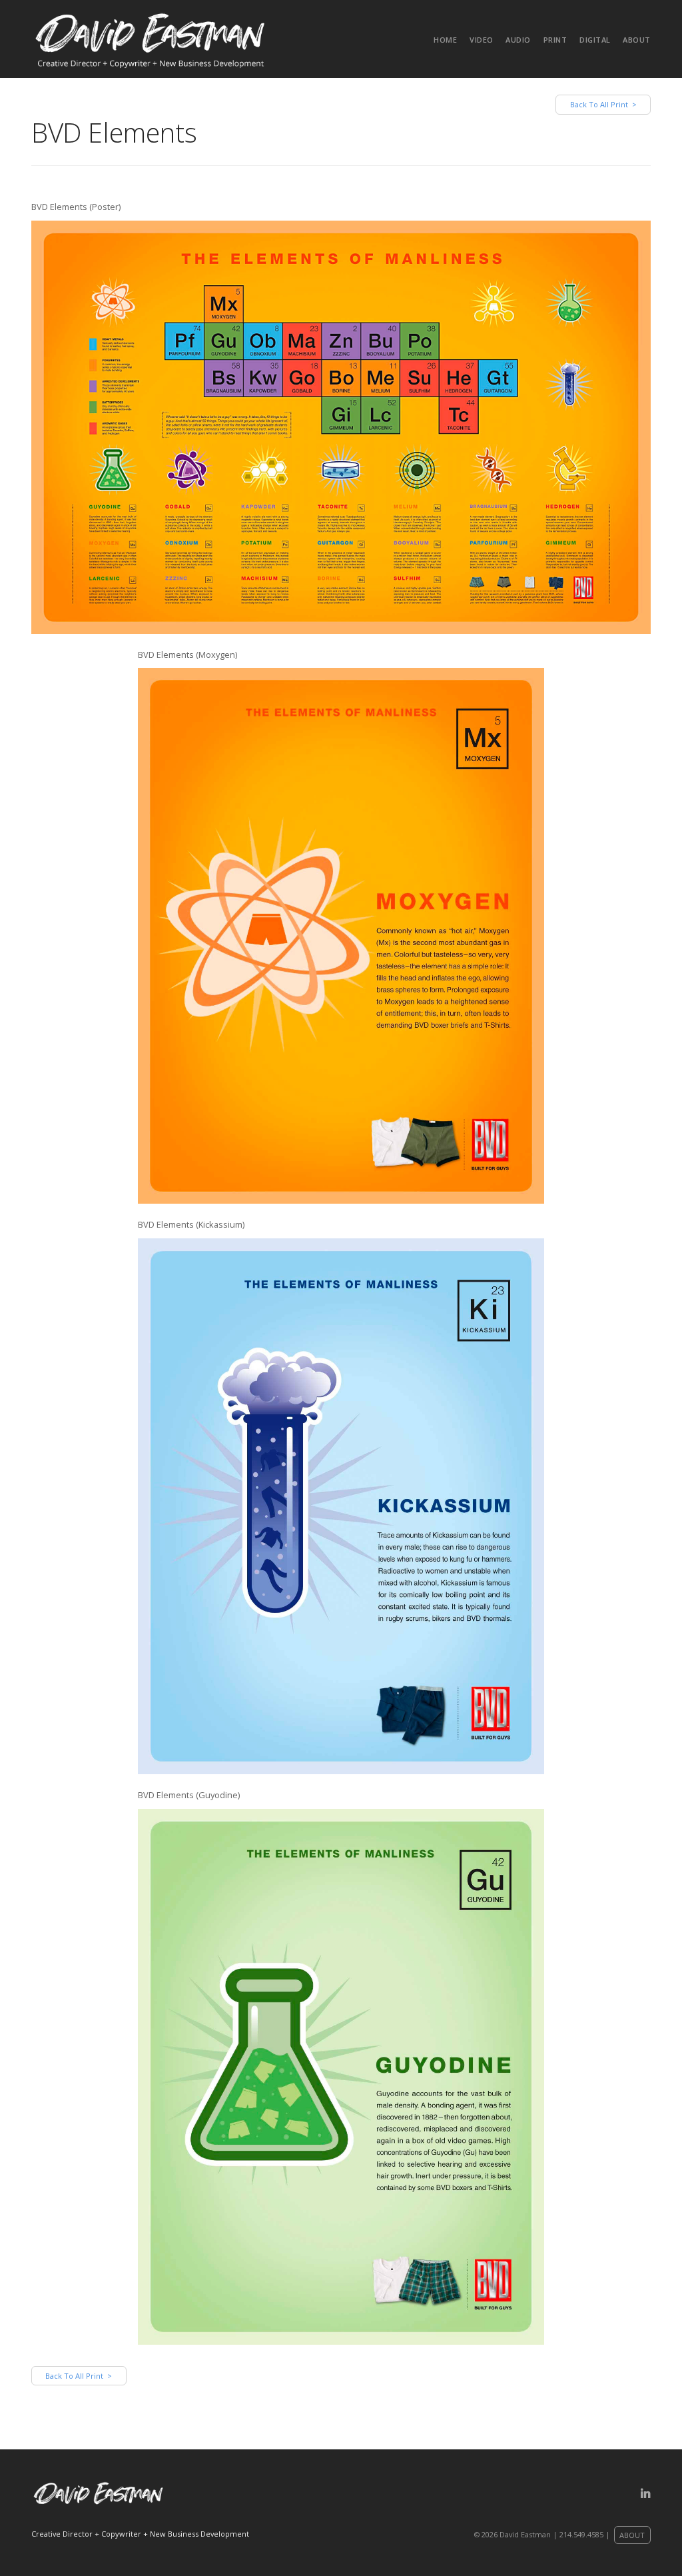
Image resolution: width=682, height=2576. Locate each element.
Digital (595, 40)
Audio (518, 40)
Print (555, 40)
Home (445, 40)
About (637, 40)
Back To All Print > (603, 104)
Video (482, 40)
